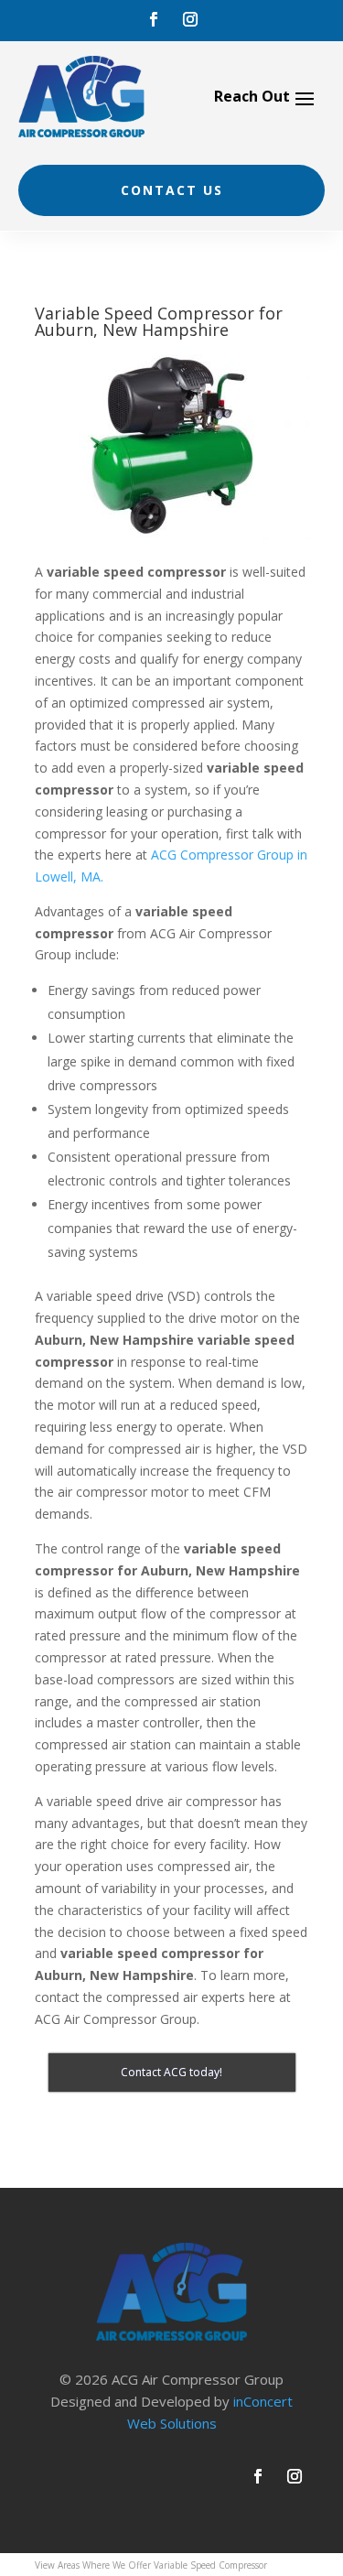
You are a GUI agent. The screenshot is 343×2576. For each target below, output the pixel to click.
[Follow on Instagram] (190, 19)
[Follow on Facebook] (154, 19)
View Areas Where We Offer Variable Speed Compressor (151, 2565)
